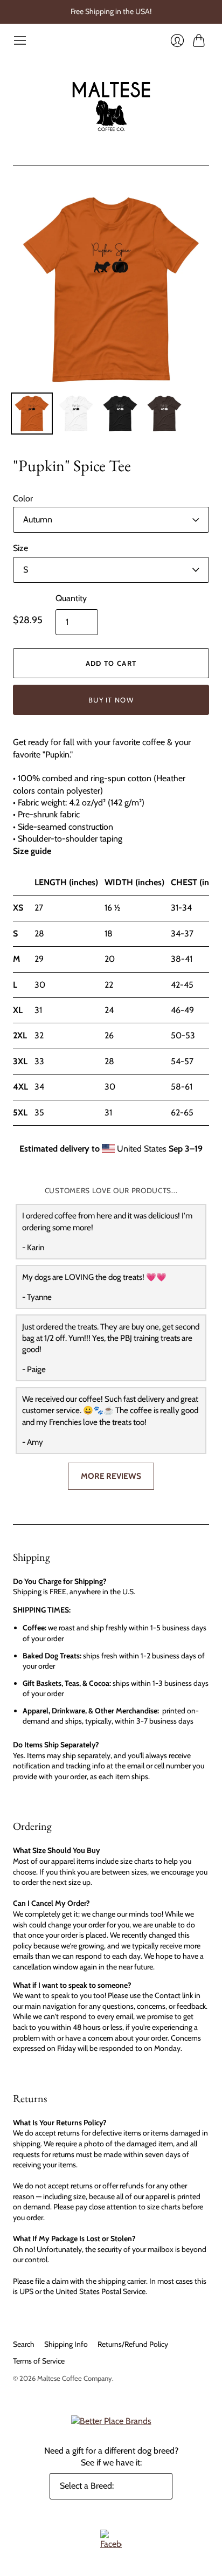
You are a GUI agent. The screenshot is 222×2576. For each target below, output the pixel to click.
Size (20, 548)
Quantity (71, 598)
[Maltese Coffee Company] (111, 106)
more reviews (111, 1476)
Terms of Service (39, 2361)
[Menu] (20, 40)
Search (24, 2344)
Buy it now (111, 700)
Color (23, 498)
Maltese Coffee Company (75, 2378)
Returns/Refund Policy (133, 2344)
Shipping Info (66, 2344)
